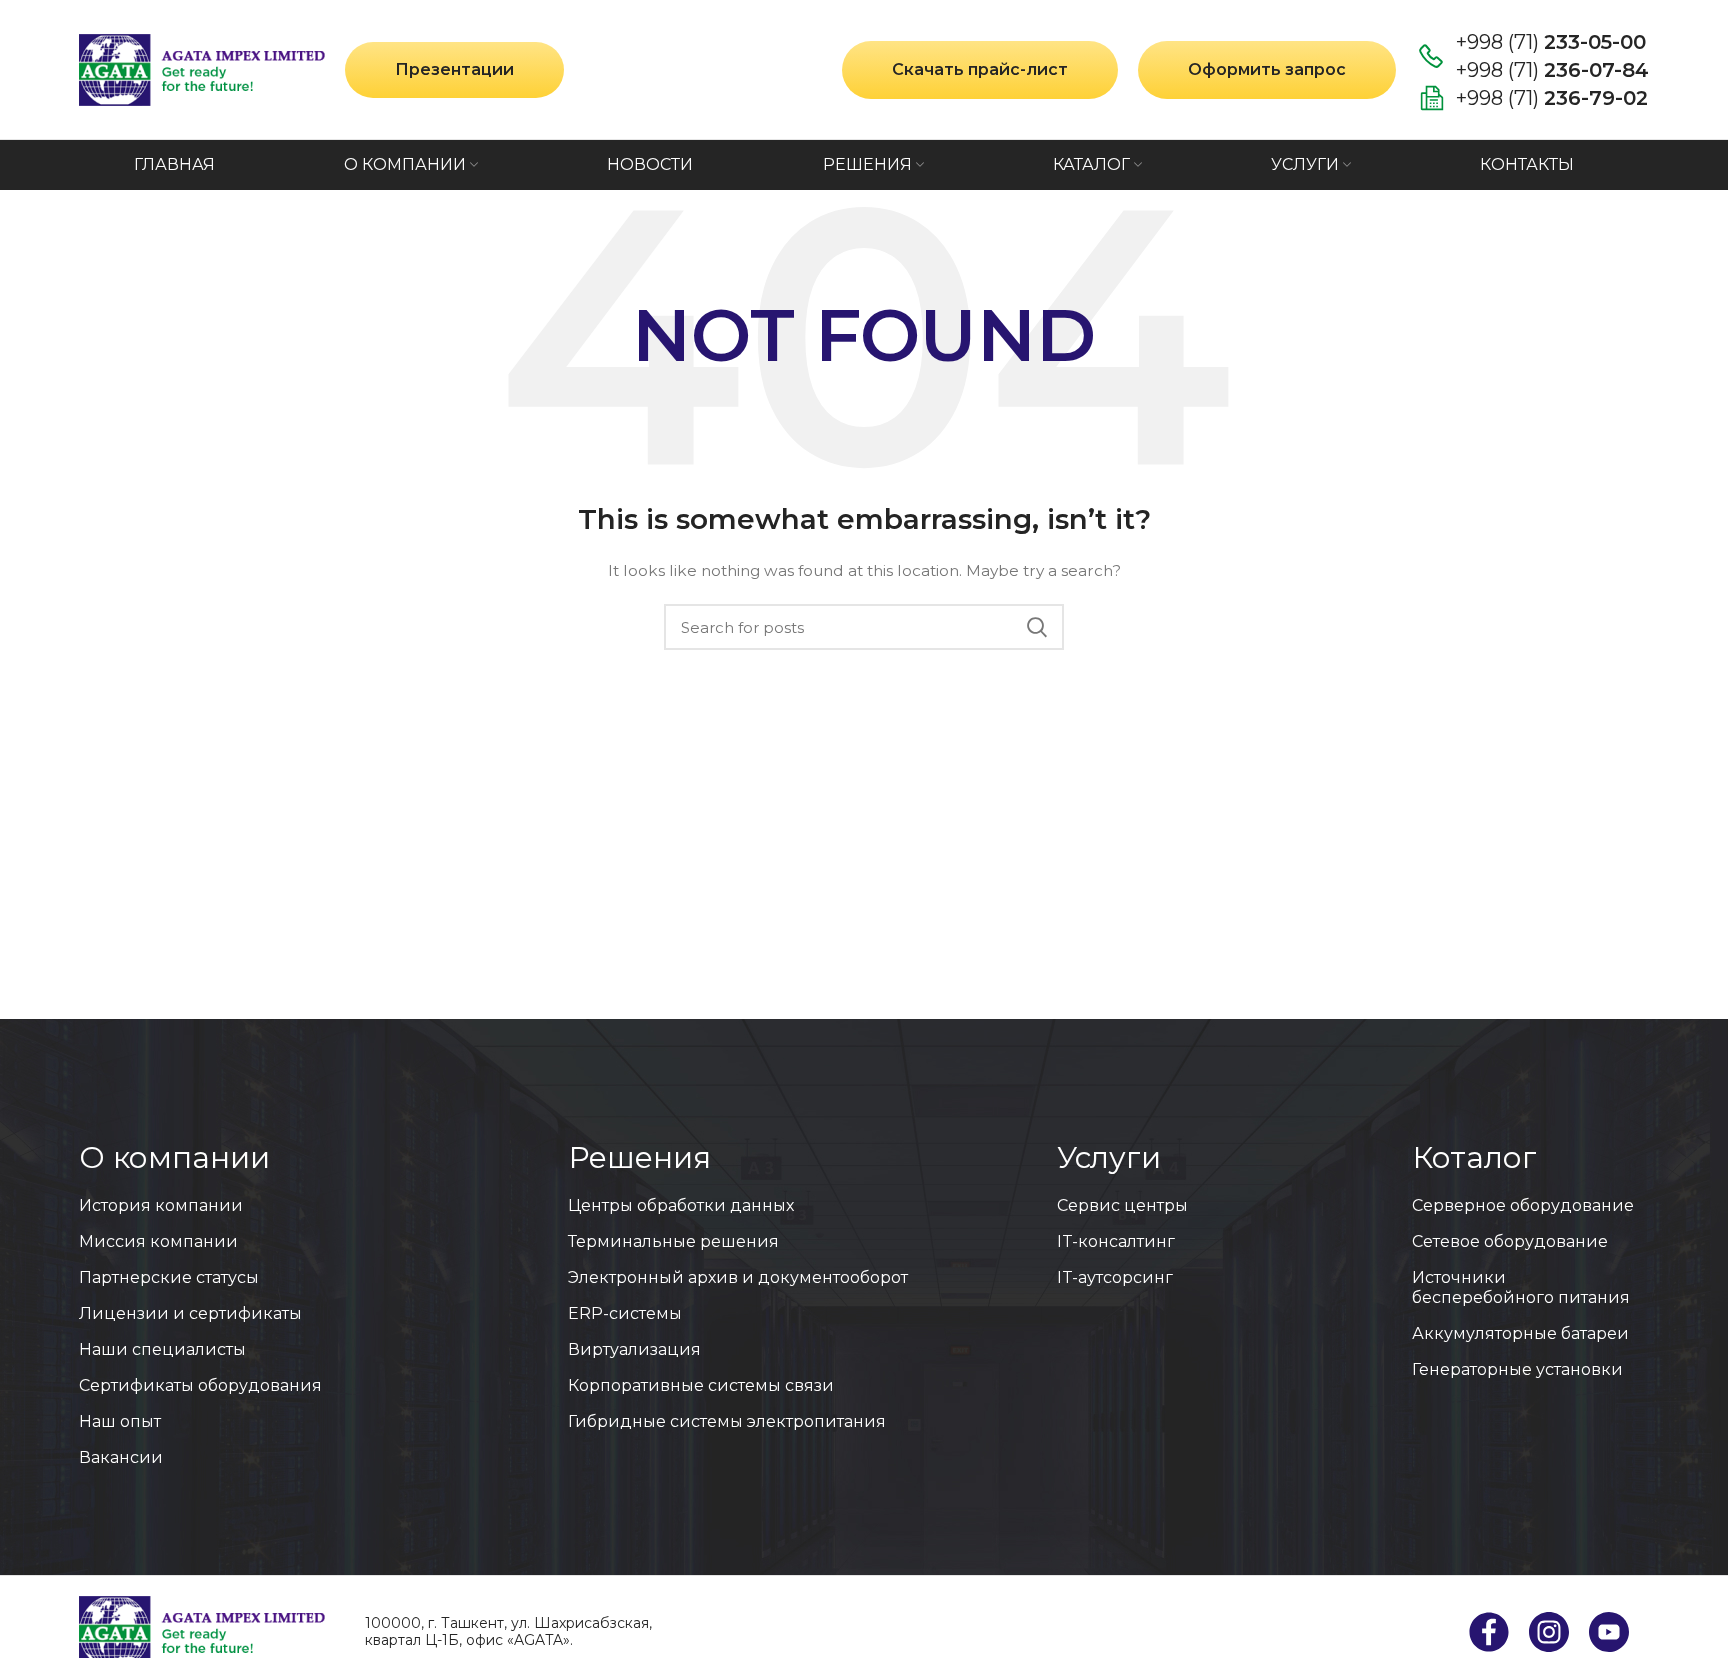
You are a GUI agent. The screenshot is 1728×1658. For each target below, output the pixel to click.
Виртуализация (634, 1349)
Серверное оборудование (1523, 1205)
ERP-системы (625, 1313)
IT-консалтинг (1116, 1241)
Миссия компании (158, 1241)
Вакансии (121, 1457)
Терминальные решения (673, 1241)
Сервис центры (1122, 1205)
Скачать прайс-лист (980, 69)
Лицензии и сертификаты (190, 1313)
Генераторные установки (1517, 1369)
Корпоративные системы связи (701, 1385)
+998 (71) (1551, 42)
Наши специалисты (162, 1349)
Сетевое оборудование (1510, 1241)
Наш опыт (120, 1421)
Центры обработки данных (681, 1205)
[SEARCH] (1037, 627)
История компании (161, 1205)
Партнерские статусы (169, 1277)
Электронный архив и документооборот (738, 1277)
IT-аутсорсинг (1115, 1277)
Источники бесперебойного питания (1521, 1287)
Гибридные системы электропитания (727, 1421)
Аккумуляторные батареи (1520, 1333)
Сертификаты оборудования (200, 1385)
